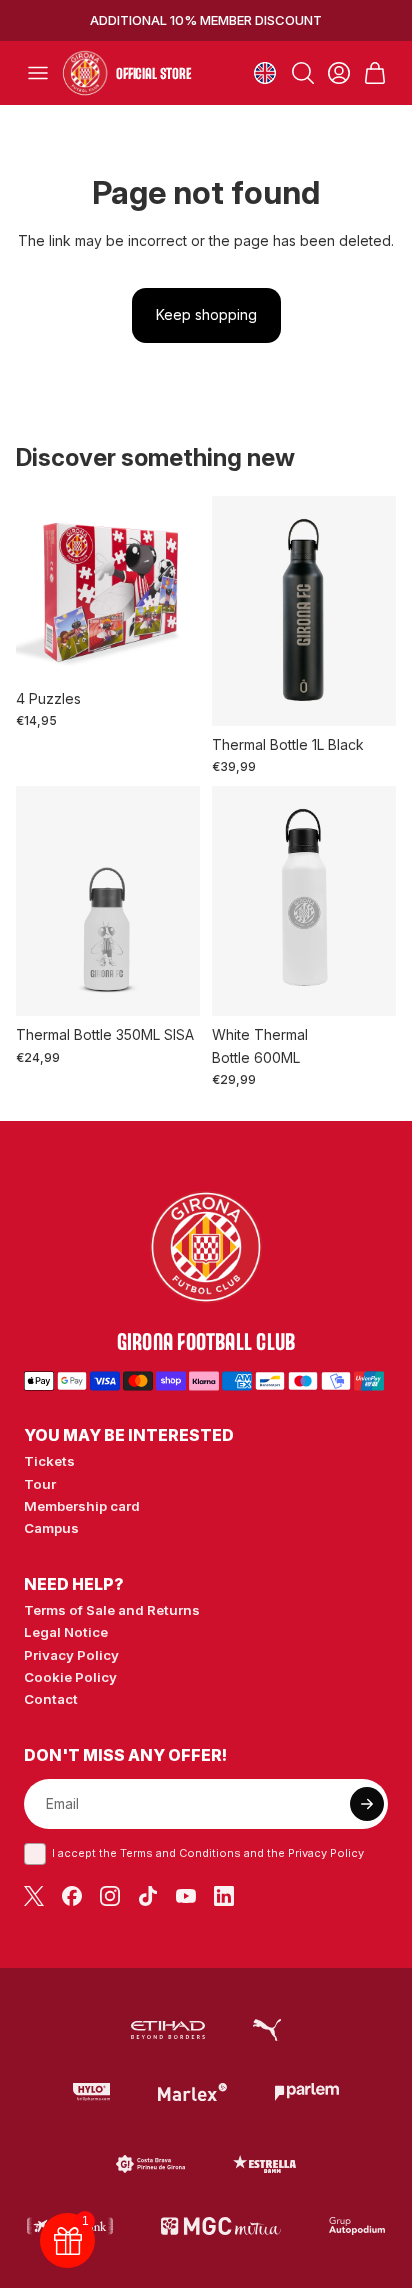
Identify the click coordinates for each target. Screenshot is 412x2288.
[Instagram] (110, 1896)
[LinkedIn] (224, 1896)
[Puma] (267, 2030)
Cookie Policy (70, 1677)
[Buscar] (303, 73)
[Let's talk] (307, 2092)
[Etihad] (168, 2030)
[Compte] (339, 73)
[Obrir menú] (38, 73)
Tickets (49, 1461)
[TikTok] (148, 1896)
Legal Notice (66, 1632)
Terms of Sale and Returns (112, 1610)
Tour (40, 1484)
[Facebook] (72, 1896)
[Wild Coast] (150, 2164)
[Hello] (91, 2092)
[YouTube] (186, 1896)
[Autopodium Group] (357, 2226)
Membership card (82, 1506)
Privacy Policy (71, 1655)
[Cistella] (375, 73)
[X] (34, 1896)
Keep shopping (206, 314)
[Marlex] (192, 2092)
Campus (51, 1528)
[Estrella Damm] (264, 2164)
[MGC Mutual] (221, 2226)
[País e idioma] (265, 73)
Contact (51, 1699)
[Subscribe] (367, 1804)
